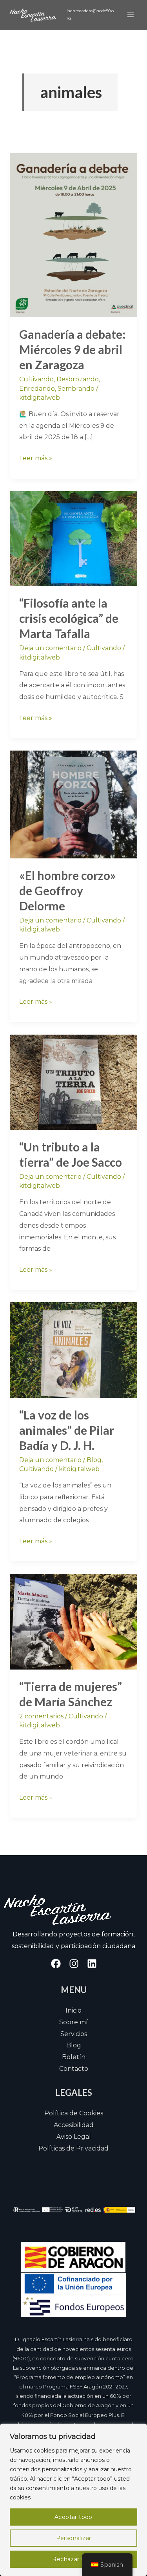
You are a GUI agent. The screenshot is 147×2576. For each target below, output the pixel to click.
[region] (73, 2500)
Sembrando (76, 389)
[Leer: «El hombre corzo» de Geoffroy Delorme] (74, 804)
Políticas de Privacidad (73, 2148)
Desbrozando (78, 379)
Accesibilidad (74, 2125)
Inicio (73, 2010)
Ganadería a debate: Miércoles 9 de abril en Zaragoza (73, 349)
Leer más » (36, 457)
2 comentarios (41, 1716)
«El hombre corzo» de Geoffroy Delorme (67, 890)
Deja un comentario (50, 648)
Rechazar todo (73, 2559)
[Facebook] (56, 1964)
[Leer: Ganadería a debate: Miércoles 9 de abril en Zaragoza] (74, 235)
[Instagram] (74, 1964)
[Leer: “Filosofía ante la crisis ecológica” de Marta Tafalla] (74, 538)
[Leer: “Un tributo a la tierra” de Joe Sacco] (74, 1082)
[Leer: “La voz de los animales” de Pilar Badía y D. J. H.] (74, 1350)
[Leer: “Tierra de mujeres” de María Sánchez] (74, 1621)
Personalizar (74, 2538)
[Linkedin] (92, 1964)
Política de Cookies (74, 2113)
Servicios (74, 2034)
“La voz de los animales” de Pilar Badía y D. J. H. (67, 1430)
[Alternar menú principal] (131, 15)
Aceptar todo (73, 2517)
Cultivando (36, 379)
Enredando (37, 389)
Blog (94, 1460)
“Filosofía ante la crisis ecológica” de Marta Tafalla (69, 618)
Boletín (74, 2057)
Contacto (74, 2069)
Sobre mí (73, 2022)
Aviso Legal (74, 2137)
